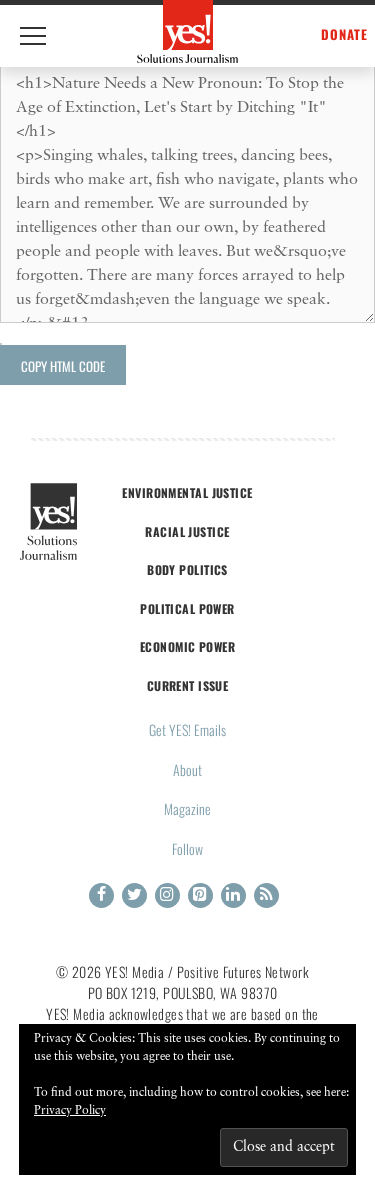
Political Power (187, 608)
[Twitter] (134, 895)
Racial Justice (187, 531)
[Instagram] (167, 895)
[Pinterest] (200, 895)
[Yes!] (187, 31)
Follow (187, 848)
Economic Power (187, 646)
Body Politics (187, 569)
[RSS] (266, 895)
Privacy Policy (70, 1111)
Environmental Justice (187, 492)
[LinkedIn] (233, 895)
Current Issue (188, 685)
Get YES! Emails (187, 729)
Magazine (187, 808)
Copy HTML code (63, 366)
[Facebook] (101, 895)
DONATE (344, 34)
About (187, 769)
